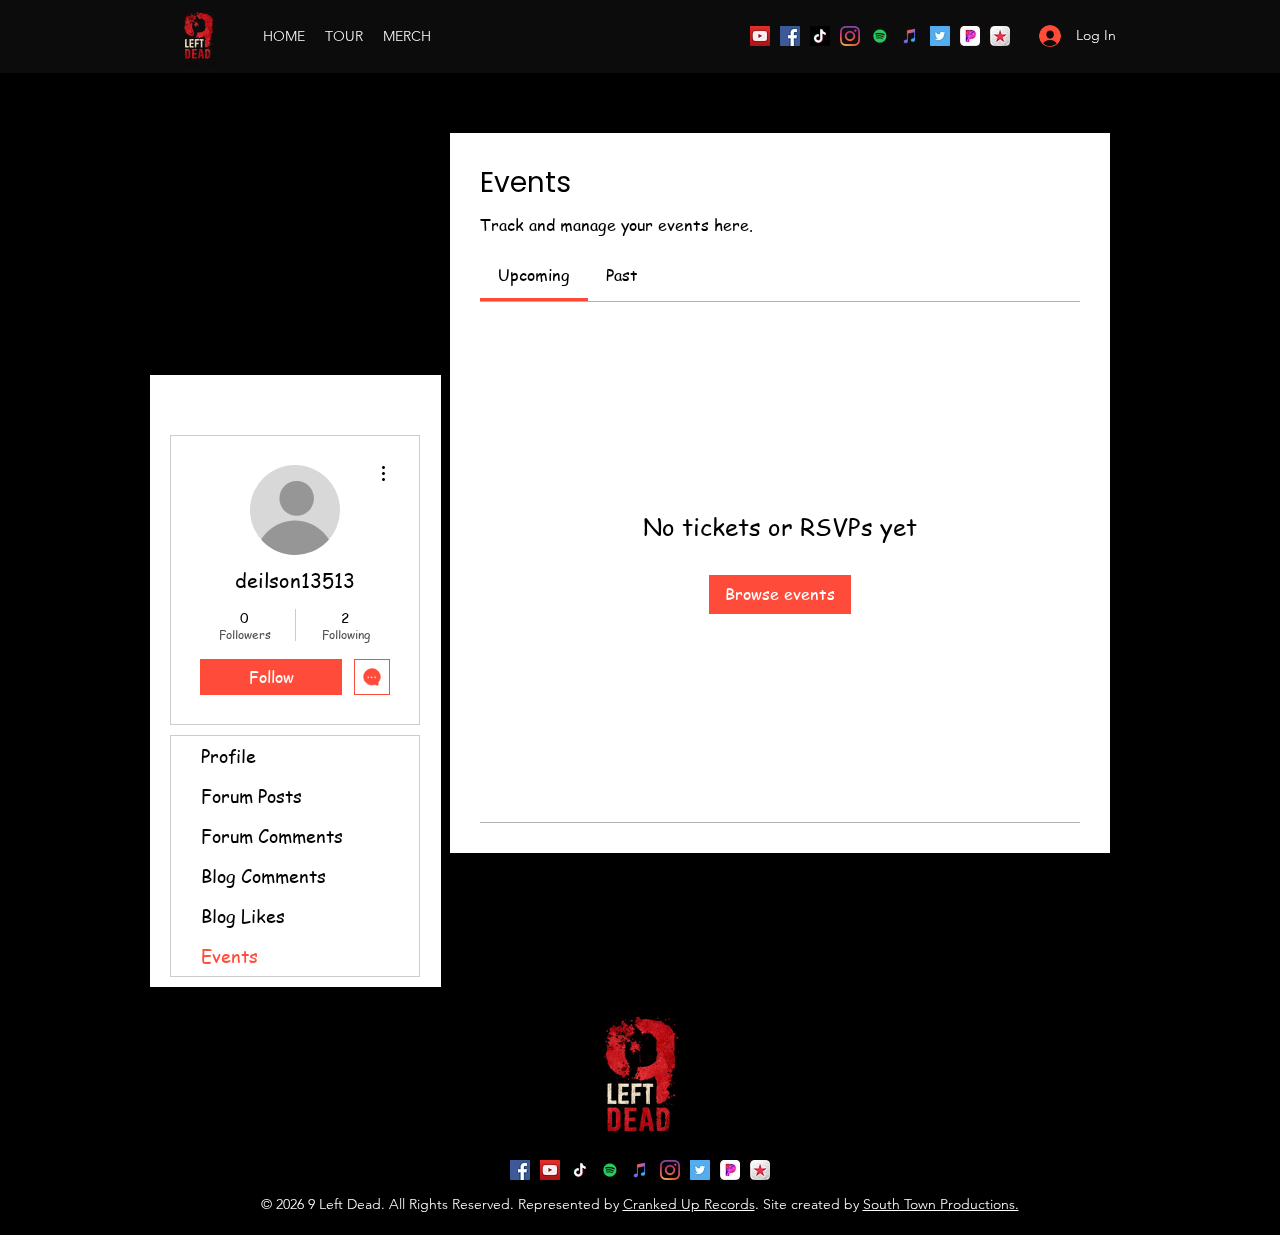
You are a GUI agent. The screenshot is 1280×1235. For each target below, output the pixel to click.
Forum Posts (251, 795)
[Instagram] (850, 36)
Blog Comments (263, 875)
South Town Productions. (941, 1204)
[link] (534, 275)
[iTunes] (910, 36)
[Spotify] (880, 36)
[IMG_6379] (1000, 36)
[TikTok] (820, 36)
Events (229, 955)
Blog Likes (243, 915)
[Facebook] (790, 36)
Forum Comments (272, 835)
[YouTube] (760, 36)
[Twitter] (940, 36)
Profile (228, 755)
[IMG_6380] (970, 36)
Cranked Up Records (689, 1204)
